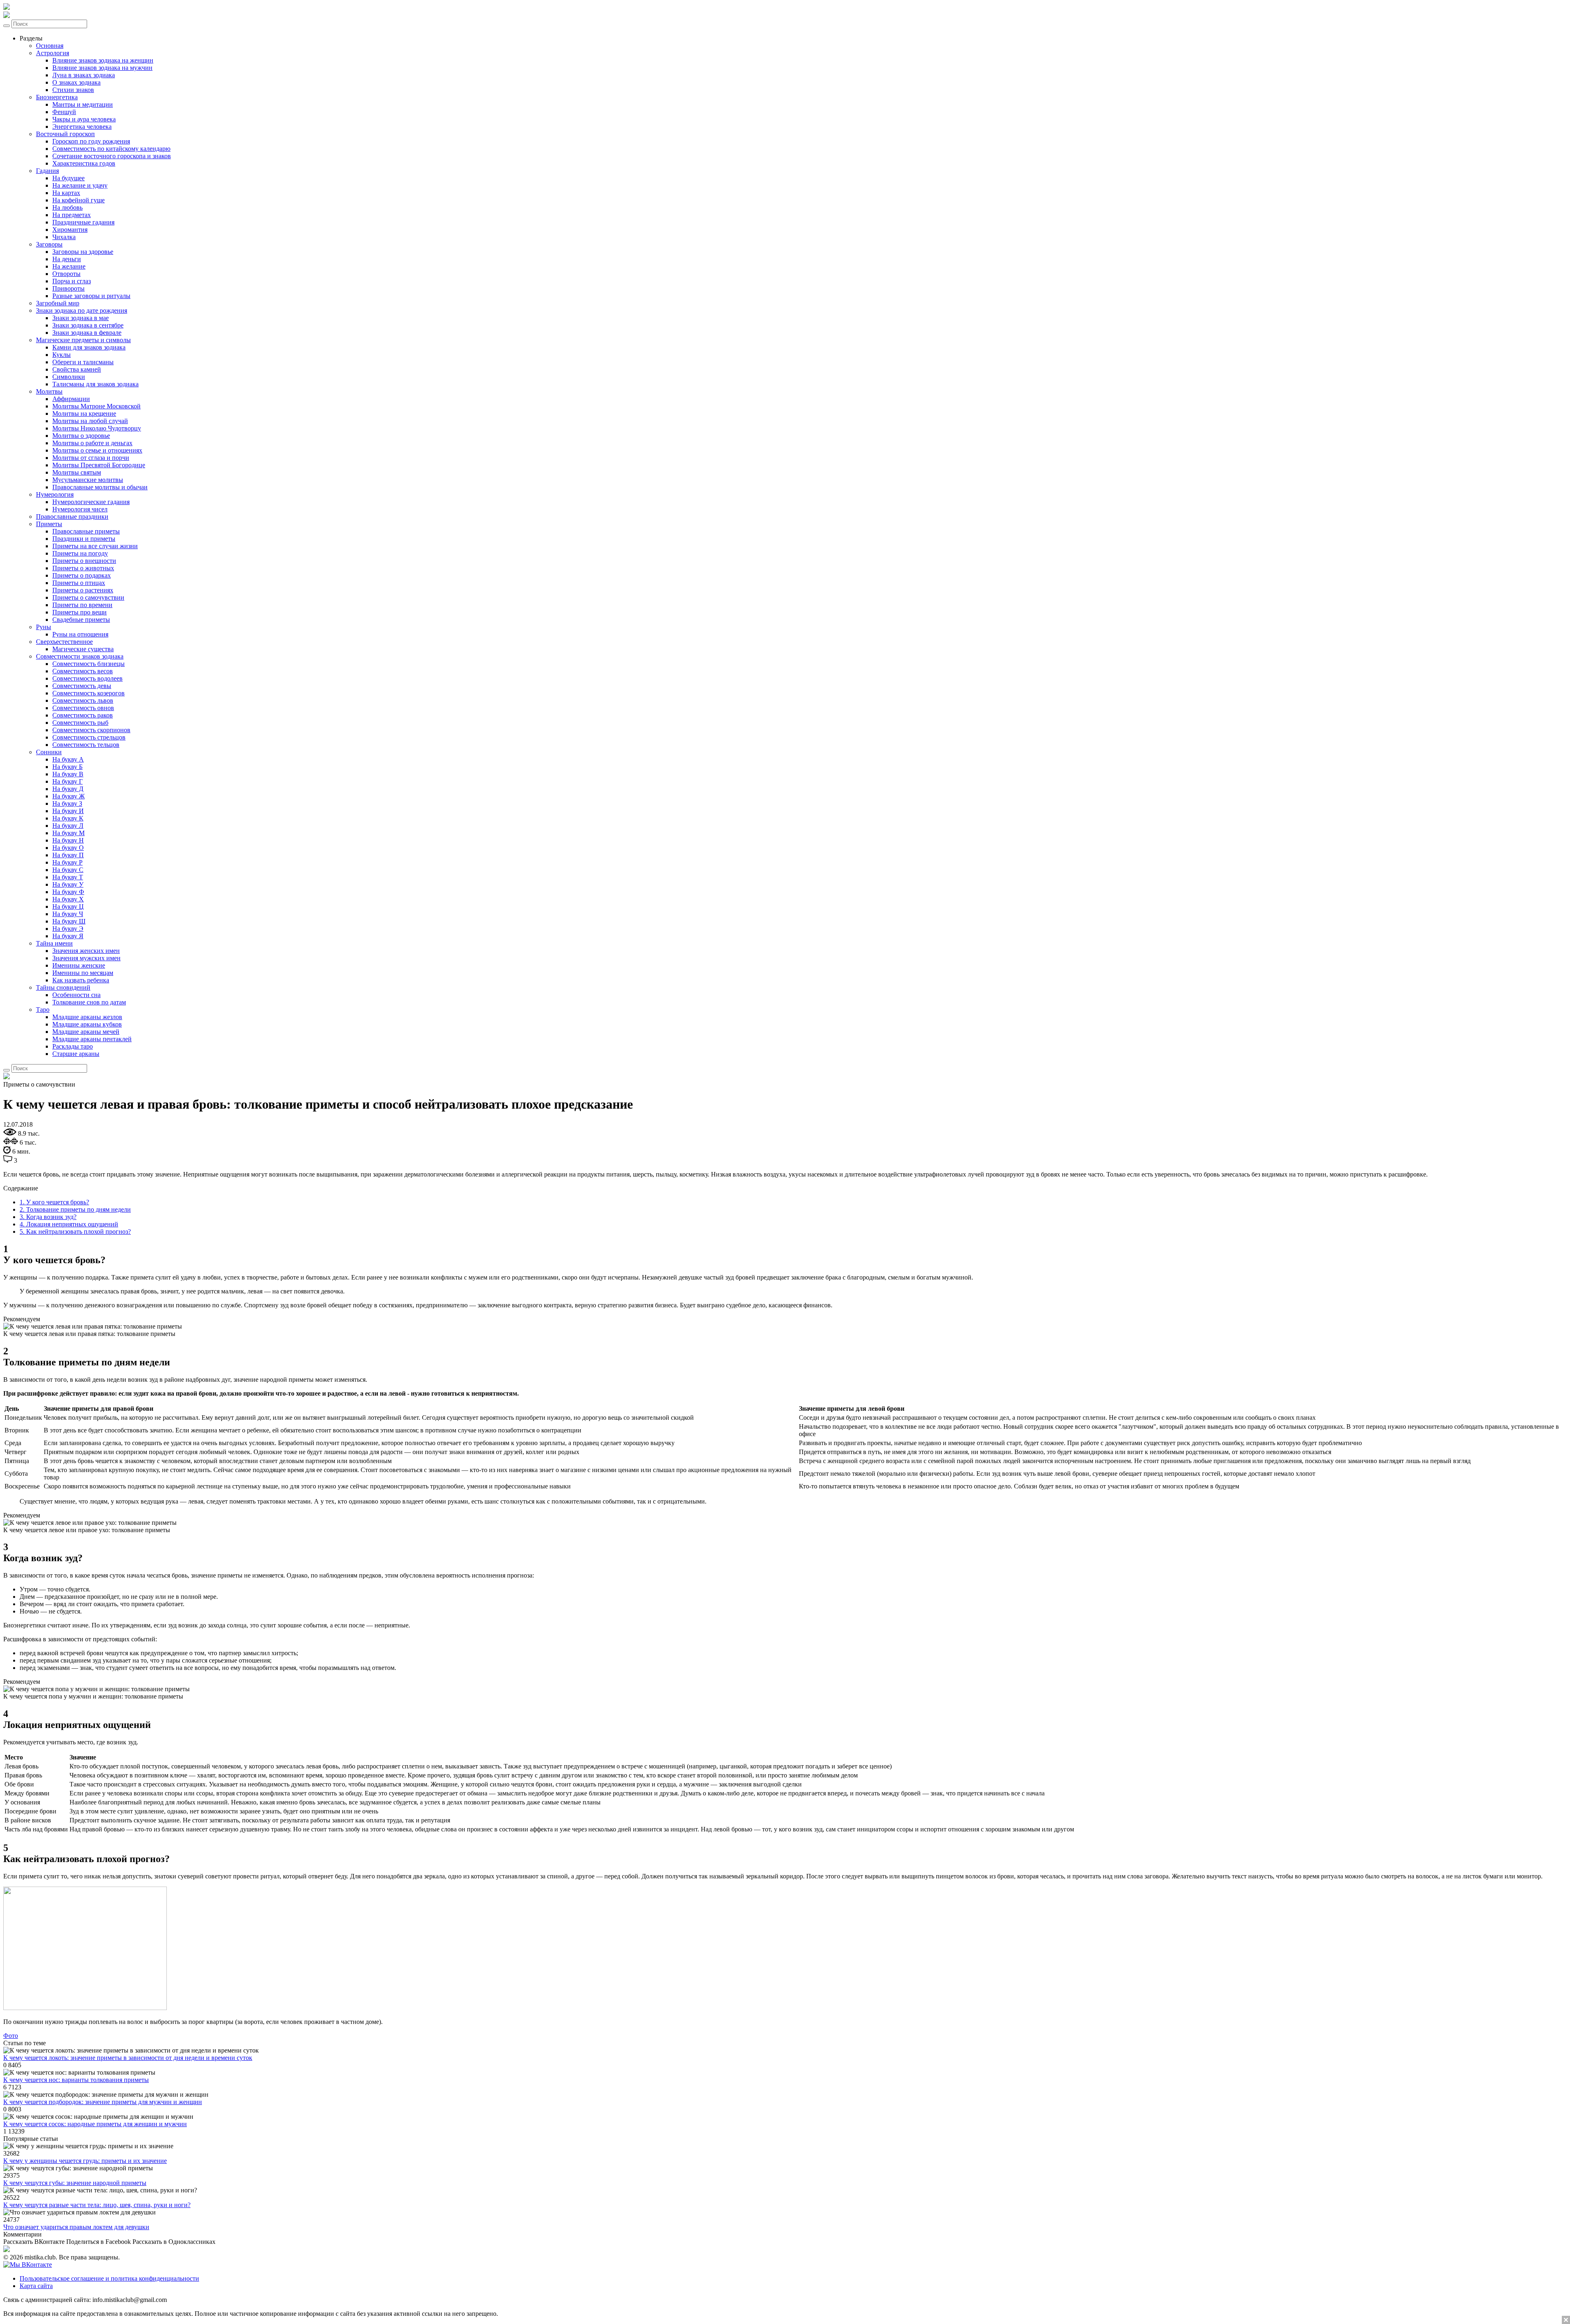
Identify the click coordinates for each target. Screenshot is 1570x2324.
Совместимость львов (83, 700)
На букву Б (67, 767)
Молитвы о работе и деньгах (92, 443)
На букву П (68, 855)
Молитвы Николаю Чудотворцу (97, 428)
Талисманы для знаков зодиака (95, 384)
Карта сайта (36, 2286)
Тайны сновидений (63, 987)
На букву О (68, 848)
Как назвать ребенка (81, 980)
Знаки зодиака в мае (81, 318)
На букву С (68, 870)
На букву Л (68, 826)
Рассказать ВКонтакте (34, 2242)
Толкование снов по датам (89, 1002)
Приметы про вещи (80, 612)
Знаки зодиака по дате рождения (82, 310)
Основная (50, 46)
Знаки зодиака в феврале (87, 333)
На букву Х (68, 899)
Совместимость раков (83, 715)
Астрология (53, 53)
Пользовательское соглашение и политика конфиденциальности (109, 2278)
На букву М (68, 833)
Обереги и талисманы (83, 362)
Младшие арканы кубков (87, 1024)
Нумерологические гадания (91, 502)
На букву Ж (68, 796)
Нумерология (55, 494)
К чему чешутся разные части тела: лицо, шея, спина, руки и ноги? (97, 2205)
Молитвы (49, 391)
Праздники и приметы (84, 539)
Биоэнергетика (57, 97)
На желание (69, 266)
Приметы (49, 524)
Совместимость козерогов (89, 693)
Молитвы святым (77, 472)
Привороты (68, 288)
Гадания (47, 171)
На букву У (68, 884)
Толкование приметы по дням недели (75, 1209)
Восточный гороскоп (65, 134)
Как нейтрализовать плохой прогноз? (75, 1231)
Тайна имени (54, 943)
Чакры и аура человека (84, 119)
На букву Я (68, 936)
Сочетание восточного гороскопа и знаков (112, 156)
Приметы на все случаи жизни (95, 546)
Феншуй (64, 112)
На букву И (68, 811)
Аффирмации (71, 399)
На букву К (68, 818)
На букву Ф (68, 892)
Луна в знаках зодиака (84, 75)
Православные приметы (86, 531)
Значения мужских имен (86, 958)
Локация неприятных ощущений (69, 1224)
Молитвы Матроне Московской (96, 406)
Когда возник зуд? (48, 1217)
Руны (44, 627)
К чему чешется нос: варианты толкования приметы (76, 2080)
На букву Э (68, 929)
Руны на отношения (80, 634)
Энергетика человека (82, 127)
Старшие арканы (76, 1054)
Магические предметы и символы (83, 340)
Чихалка (64, 237)
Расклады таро (73, 1046)
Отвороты (66, 274)
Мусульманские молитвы (88, 480)
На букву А (68, 759)
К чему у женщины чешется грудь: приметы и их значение (85, 2161)
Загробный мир (58, 303)
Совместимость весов (83, 671)
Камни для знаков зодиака (89, 347)
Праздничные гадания (83, 222)
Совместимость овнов (83, 708)
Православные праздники (72, 517)
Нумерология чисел (80, 509)
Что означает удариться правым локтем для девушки (76, 2227)
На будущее (68, 178)
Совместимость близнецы (89, 664)
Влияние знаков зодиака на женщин (103, 60)
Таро (43, 1010)
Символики (69, 377)
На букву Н (68, 840)
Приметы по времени (82, 605)
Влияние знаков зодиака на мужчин (102, 68)
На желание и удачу (80, 185)
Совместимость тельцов (86, 745)
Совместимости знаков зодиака (80, 656)
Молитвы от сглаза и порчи (91, 458)
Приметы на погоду (80, 553)
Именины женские (79, 965)
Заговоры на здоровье (83, 252)
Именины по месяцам (83, 973)
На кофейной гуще (78, 200)
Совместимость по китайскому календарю (111, 149)
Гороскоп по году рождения (91, 141)
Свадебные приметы (81, 620)
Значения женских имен (86, 951)
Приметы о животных (83, 568)
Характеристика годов (84, 163)
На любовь (67, 207)
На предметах (72, 215)
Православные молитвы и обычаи (100, 487)
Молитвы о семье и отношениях (97, 450)
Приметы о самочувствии (88, 597)
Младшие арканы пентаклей (92, 1039)
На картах (66, 193)
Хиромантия (70, 230)
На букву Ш (69, 921)
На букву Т (68, 877)
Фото (11, 2036)
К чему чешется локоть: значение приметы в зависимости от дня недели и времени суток (128, 2058)
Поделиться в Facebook (99, 2242)
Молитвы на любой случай (90, 421)
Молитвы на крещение (84, 413)
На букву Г (67, 781)
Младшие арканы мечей (86, 1032)
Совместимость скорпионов (91, 730)
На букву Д (68, 789)
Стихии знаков (73, 90)
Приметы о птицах (79, 583)
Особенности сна (76, 995)
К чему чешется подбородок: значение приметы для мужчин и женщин (103, 2102)
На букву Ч (68, 914)
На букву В (68, 774)
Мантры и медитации (83, 104)
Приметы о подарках (82, 575)
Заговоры (49, 244)
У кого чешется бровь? (54, 1202)
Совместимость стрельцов (89, 737)
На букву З (67, 803)
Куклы (62, 355)
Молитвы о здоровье (81, 436)
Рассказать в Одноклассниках (174, 2242)
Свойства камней (77, 369)
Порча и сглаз (72, 281)
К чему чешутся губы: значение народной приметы (75, 2183)
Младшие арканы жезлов (87, 1017)
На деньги (67, 259)
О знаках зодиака (76, 82)
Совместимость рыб (80, 723)
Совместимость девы (82, 686)
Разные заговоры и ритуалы (91, 296)
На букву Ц (68, 907)
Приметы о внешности (84, 561)
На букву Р (67, 862)
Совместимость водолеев (87, 678)
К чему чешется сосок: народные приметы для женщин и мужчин (95, 2124)
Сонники (49, 752)
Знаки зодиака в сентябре (88, 325)
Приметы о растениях (83, 590)
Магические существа (83, 649)
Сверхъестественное (64, 642)
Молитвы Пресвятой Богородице (99, 465)
